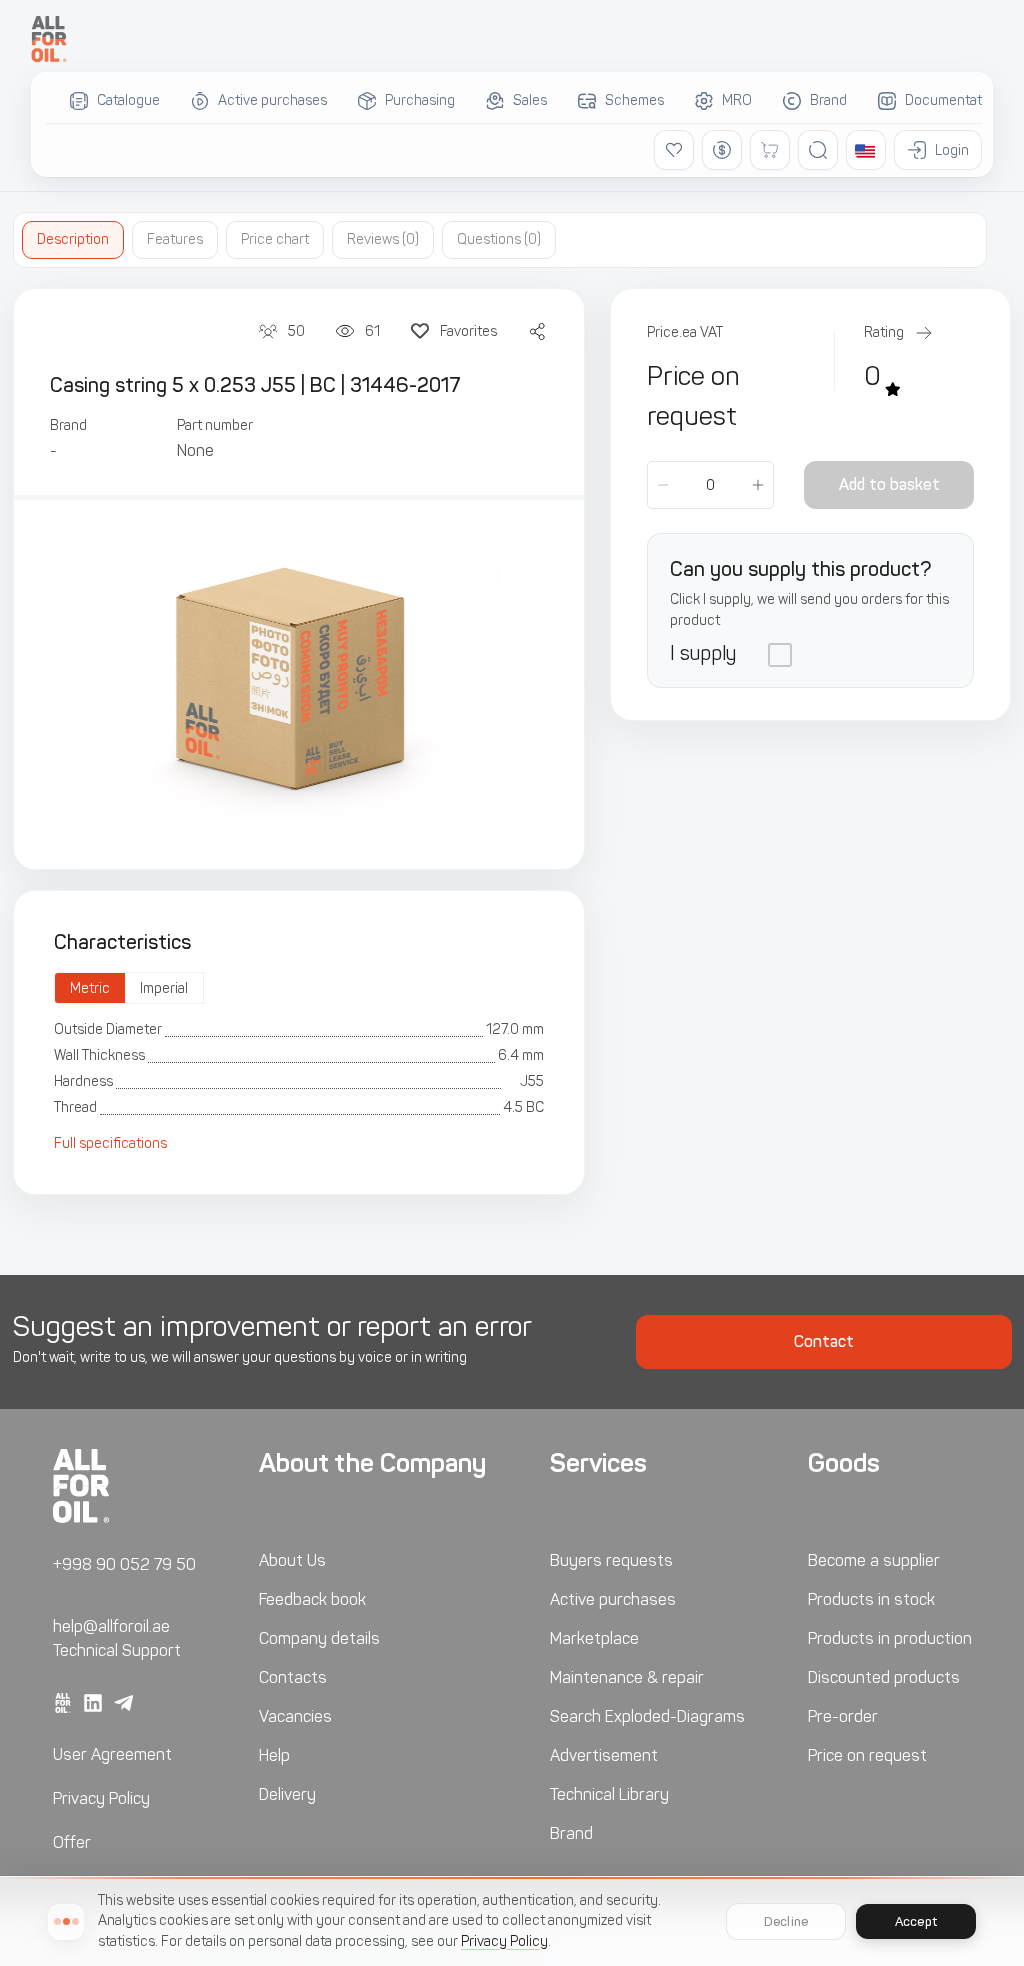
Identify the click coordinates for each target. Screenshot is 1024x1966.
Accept (916, 1921)
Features (175, 239)
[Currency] (722, 150)
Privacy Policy (101, 1798)
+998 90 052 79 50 (124, 1564)
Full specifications (110, 1143)
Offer (72, 1842)
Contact (824, 1341)
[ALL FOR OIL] (49, 39)
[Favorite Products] (674, 150)
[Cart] (770, 150)
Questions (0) (499, 239)
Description (73, 239)
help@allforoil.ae (111, 1626)
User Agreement (112, 1754)
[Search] (818, 150)
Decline (786, 1921)
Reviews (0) (383, 239)
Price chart (275, 239)
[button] (866, 150)
